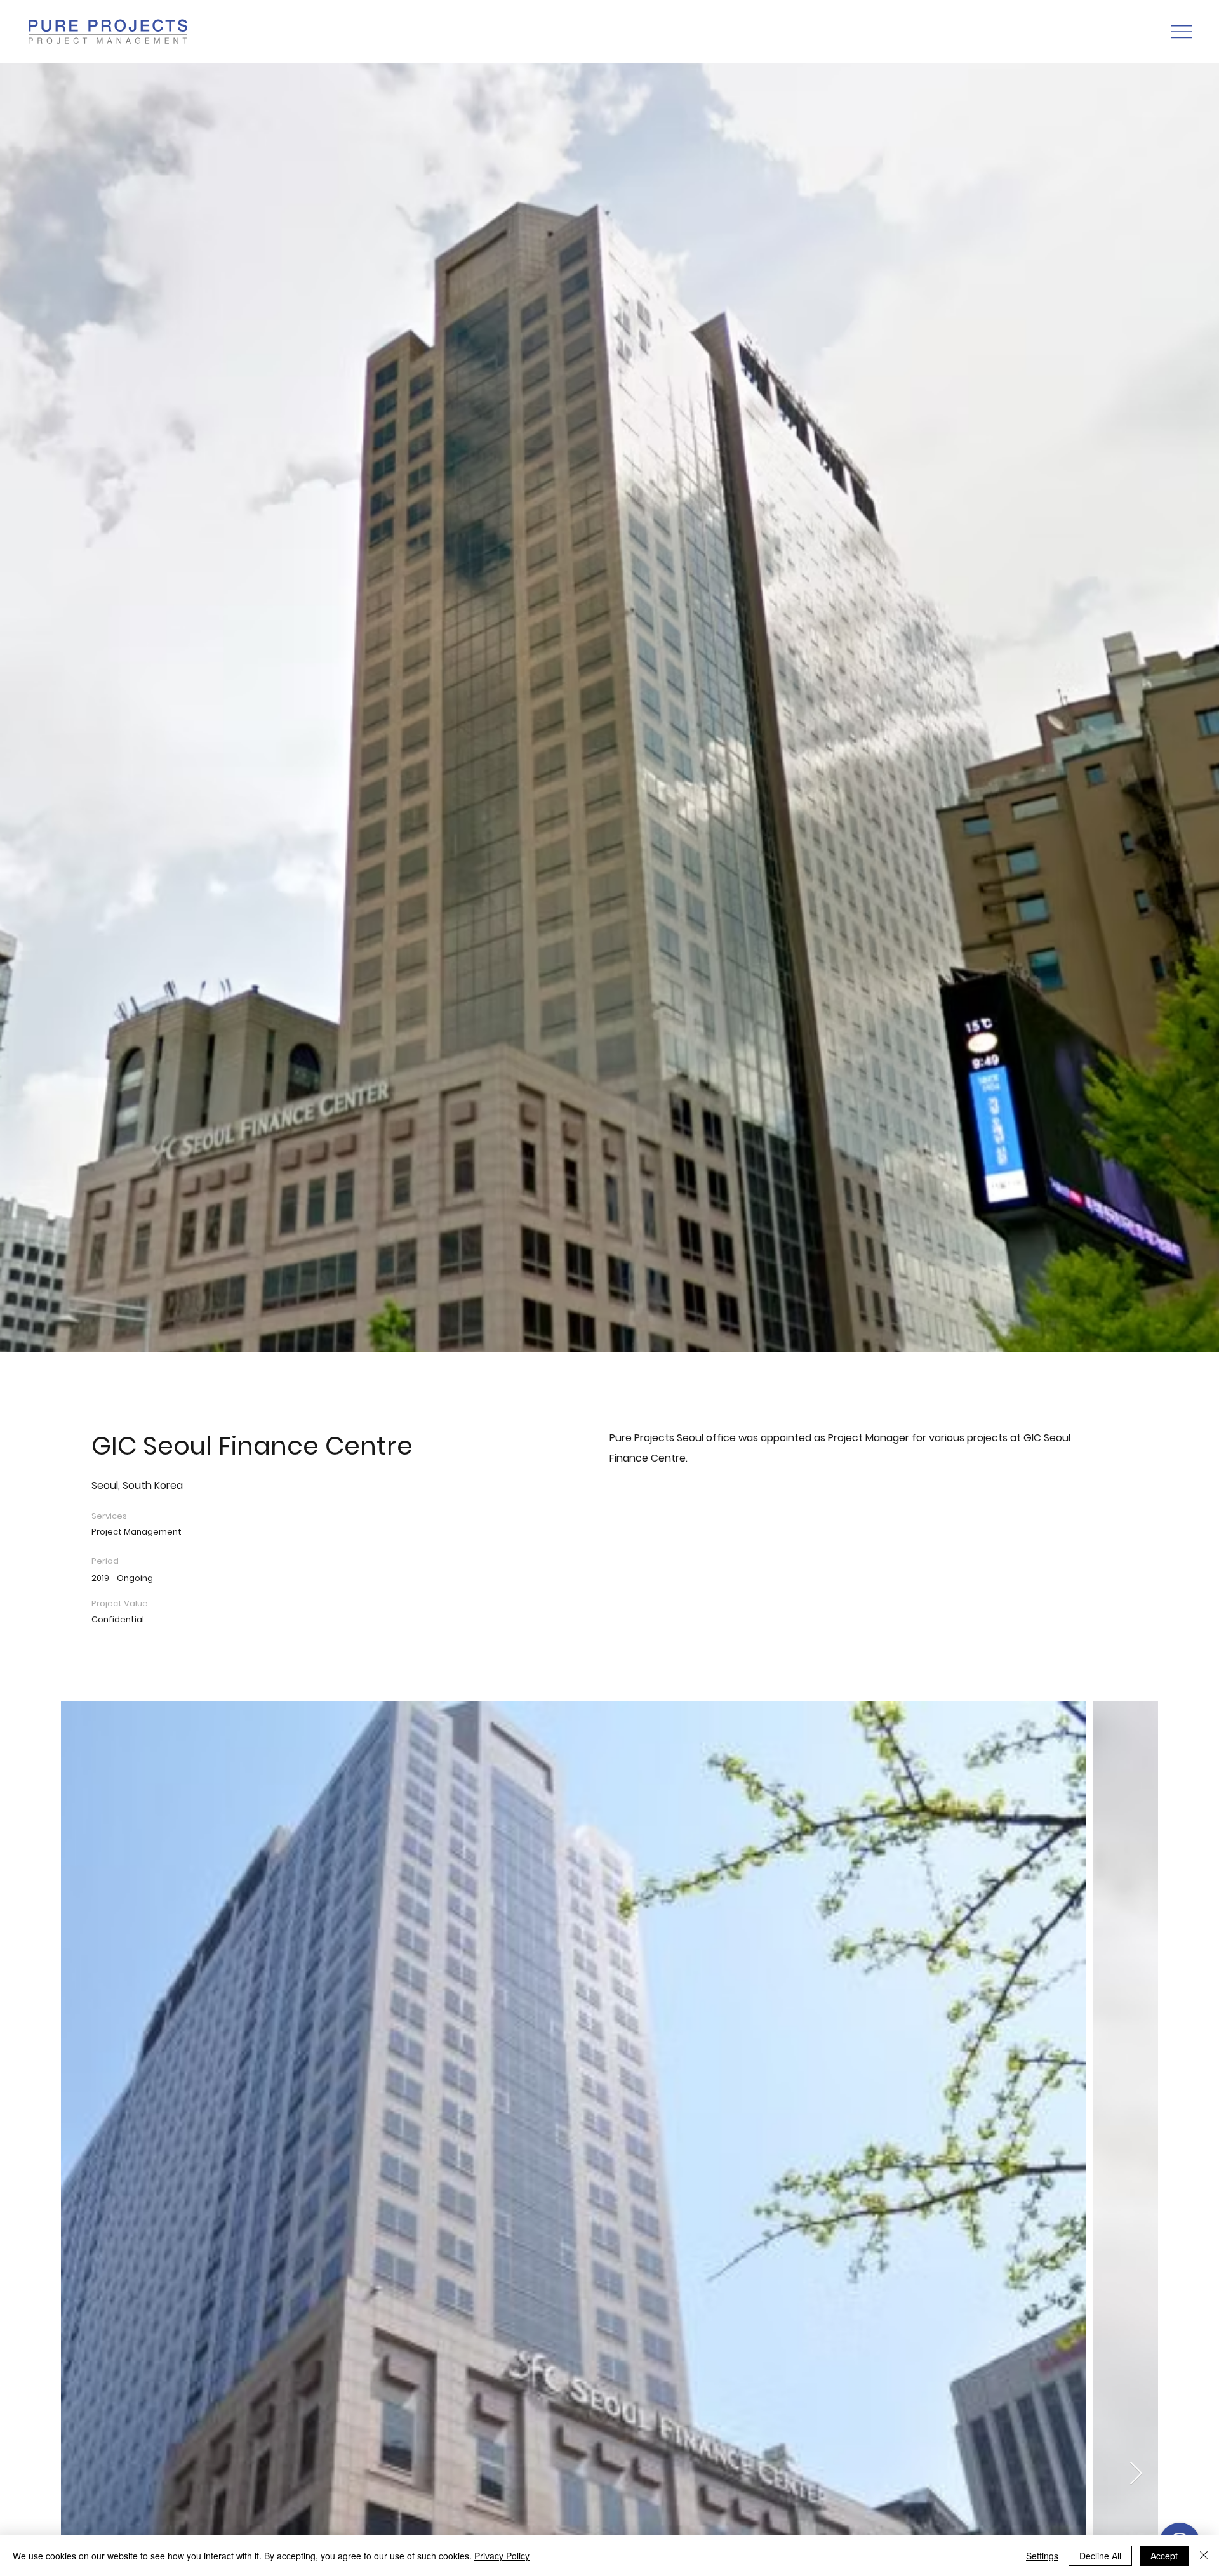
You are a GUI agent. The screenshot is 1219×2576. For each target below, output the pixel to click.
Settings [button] (1042, 2556)
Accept (1164, 2556)
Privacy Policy (502, 2556)
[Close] (1204, 2556)
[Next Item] (1136, 2474)
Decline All (1100, 2556)
